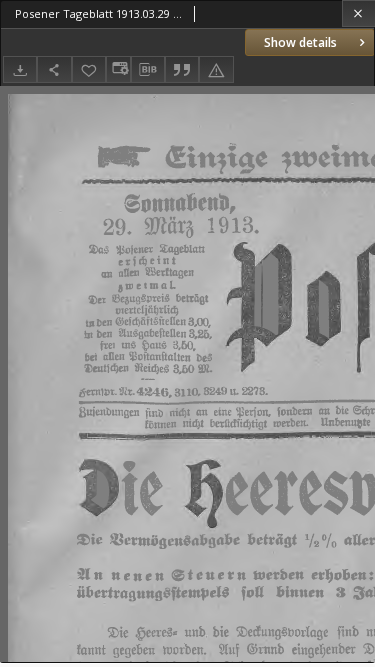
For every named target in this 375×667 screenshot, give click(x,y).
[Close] (358, 13)
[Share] (54, 69)
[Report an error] (216, 69)
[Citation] (182, 69)
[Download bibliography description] (148, 70)
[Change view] (118, 69)
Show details (300, 42)
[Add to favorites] (89, 69)
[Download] (20, 69)
